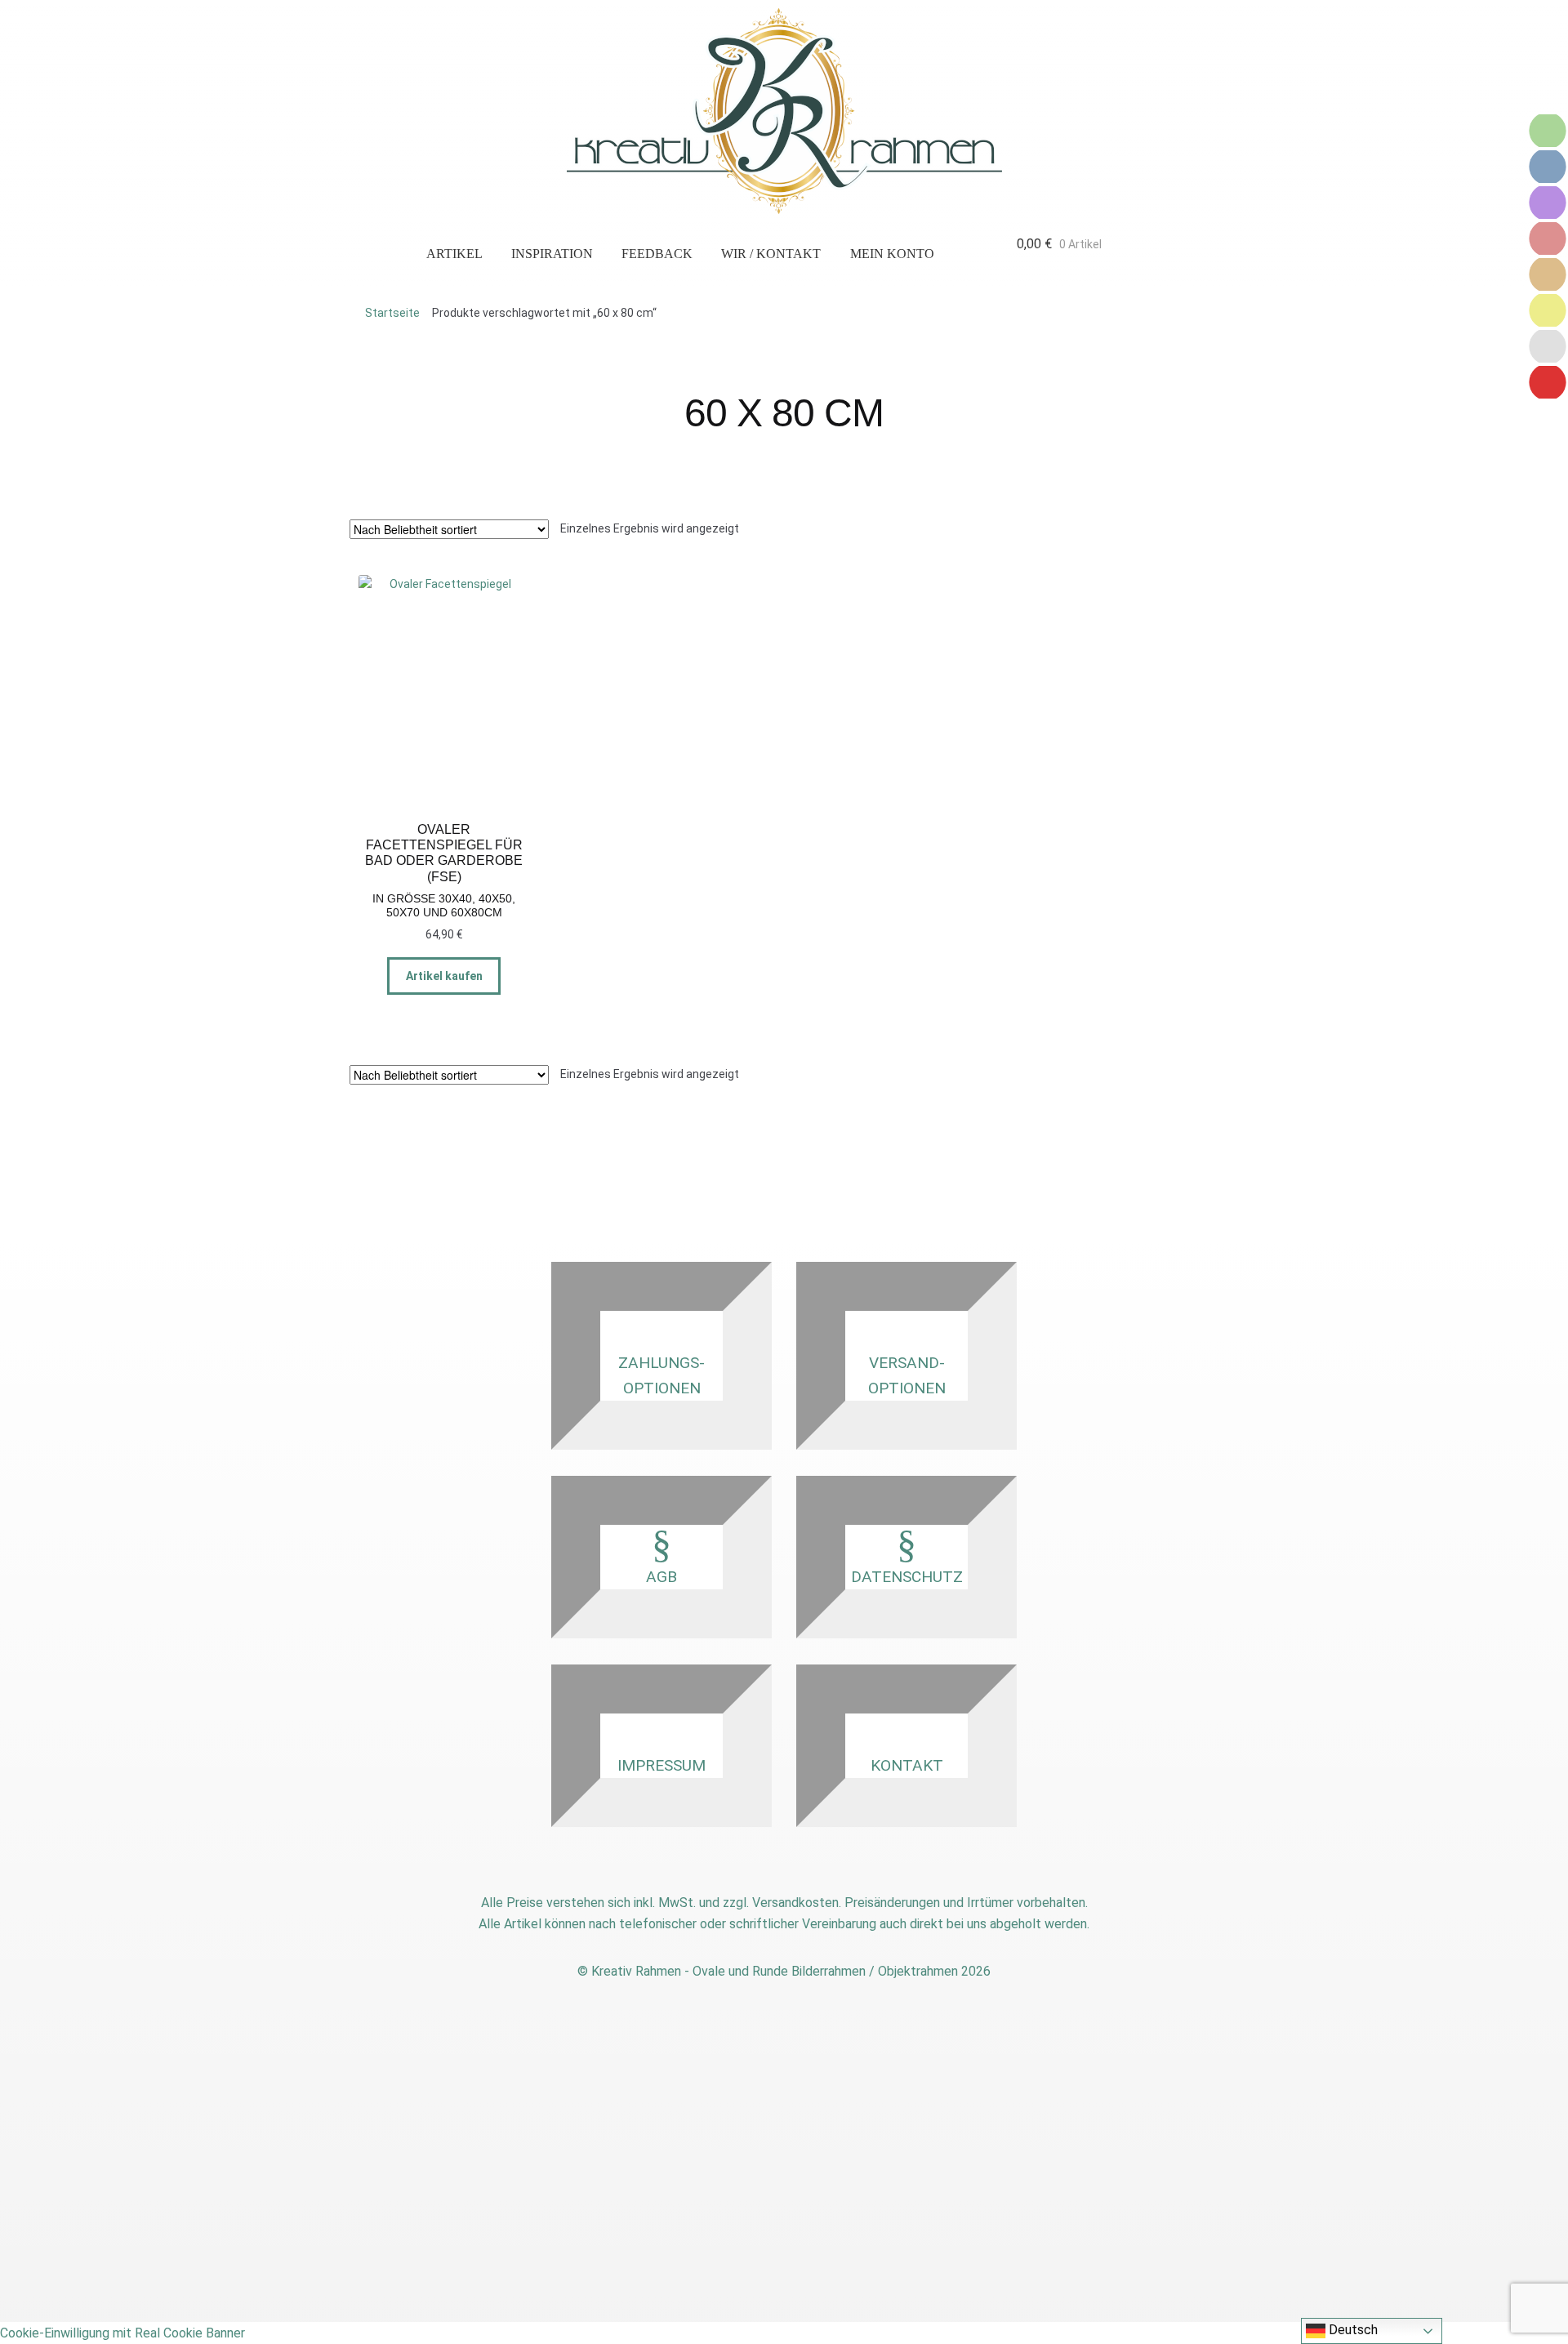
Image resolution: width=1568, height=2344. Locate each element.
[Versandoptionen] (1548, 167)
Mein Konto (892, 254)
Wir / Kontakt (771, 254)
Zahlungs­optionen (661, 1375)
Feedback (657, 254)
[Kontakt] (1548, 203)
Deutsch (1352, 2330)
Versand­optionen (907, 1375)
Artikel (454, 254)
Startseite (392, 313)
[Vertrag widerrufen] (1548, 382)
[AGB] (1548, 238)
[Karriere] (1548, 346)
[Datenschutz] (1548, 274)
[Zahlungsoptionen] (1548, 131)
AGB (661, 1577)
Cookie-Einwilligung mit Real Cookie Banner (122, 2333)
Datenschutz (907, 1577)
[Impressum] (1548, 310)
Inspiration (552, 254)
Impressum (661, 1765)
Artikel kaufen (444, 976)
